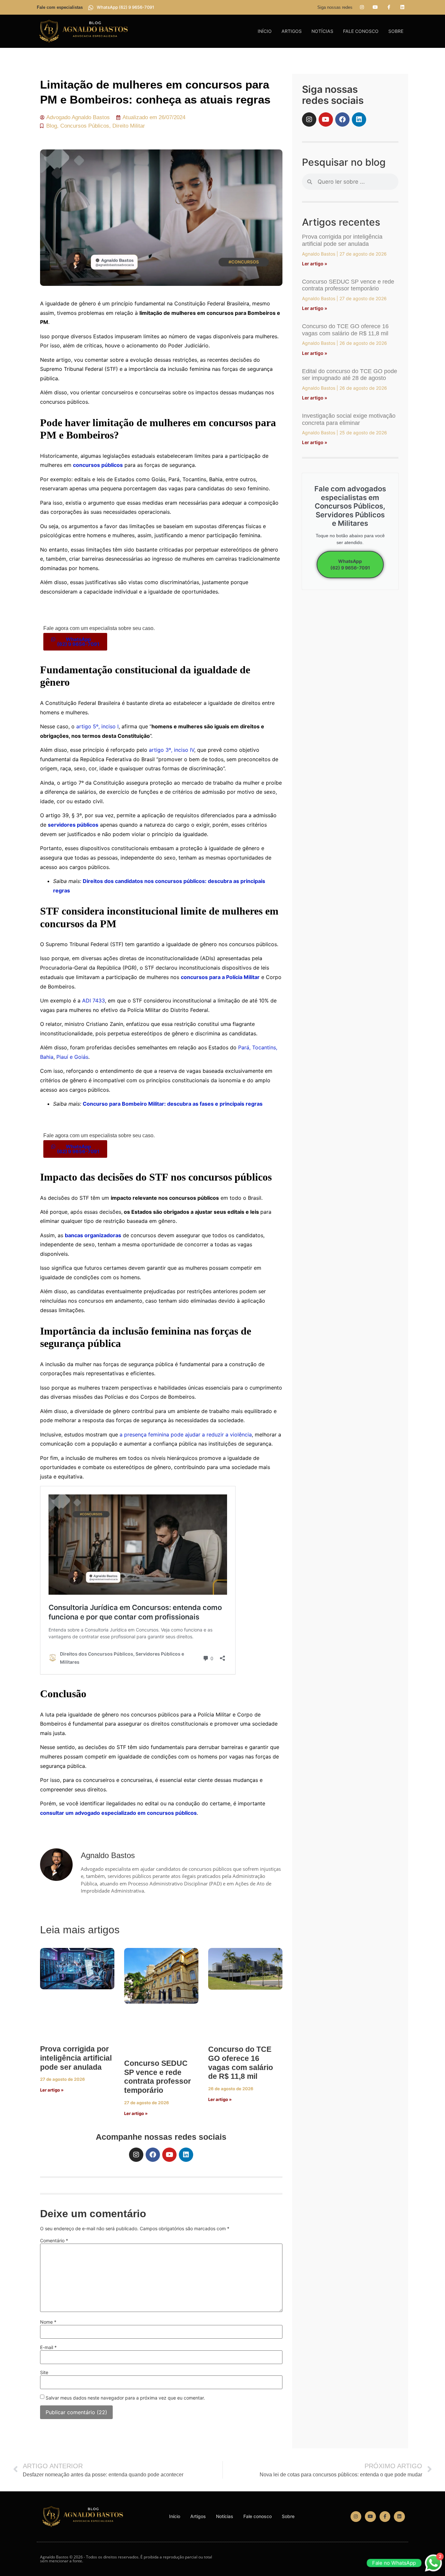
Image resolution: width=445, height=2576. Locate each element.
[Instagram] (362, 7)
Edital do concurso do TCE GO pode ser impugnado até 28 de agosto (350, 375)
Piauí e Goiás (72, 1057)
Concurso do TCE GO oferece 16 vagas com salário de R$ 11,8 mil (241, 2063)
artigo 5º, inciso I (97, 726)
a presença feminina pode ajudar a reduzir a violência (186, 1435)
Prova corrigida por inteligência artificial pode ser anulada (76, 2058)
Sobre (396, 31)
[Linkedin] (402, 7)
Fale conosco (361, 31)
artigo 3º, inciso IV (172, 750)
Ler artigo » (52, 2090)
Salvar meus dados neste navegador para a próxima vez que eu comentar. (125, 2398)
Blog (52, 126)
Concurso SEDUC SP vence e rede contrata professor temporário (158, 2077)
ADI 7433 (93, 1001)
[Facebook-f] (389, 7)
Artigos (292, 31)
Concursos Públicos (85, 126)
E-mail (48, 2347)
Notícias (322, 31)
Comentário (54, 2241)
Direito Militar (129, 126)
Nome (48, 2322)
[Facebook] (153, 2155)
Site (44, 2373)
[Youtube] (375, 7)
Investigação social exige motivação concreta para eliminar (349, 419)
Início (265, 31)
